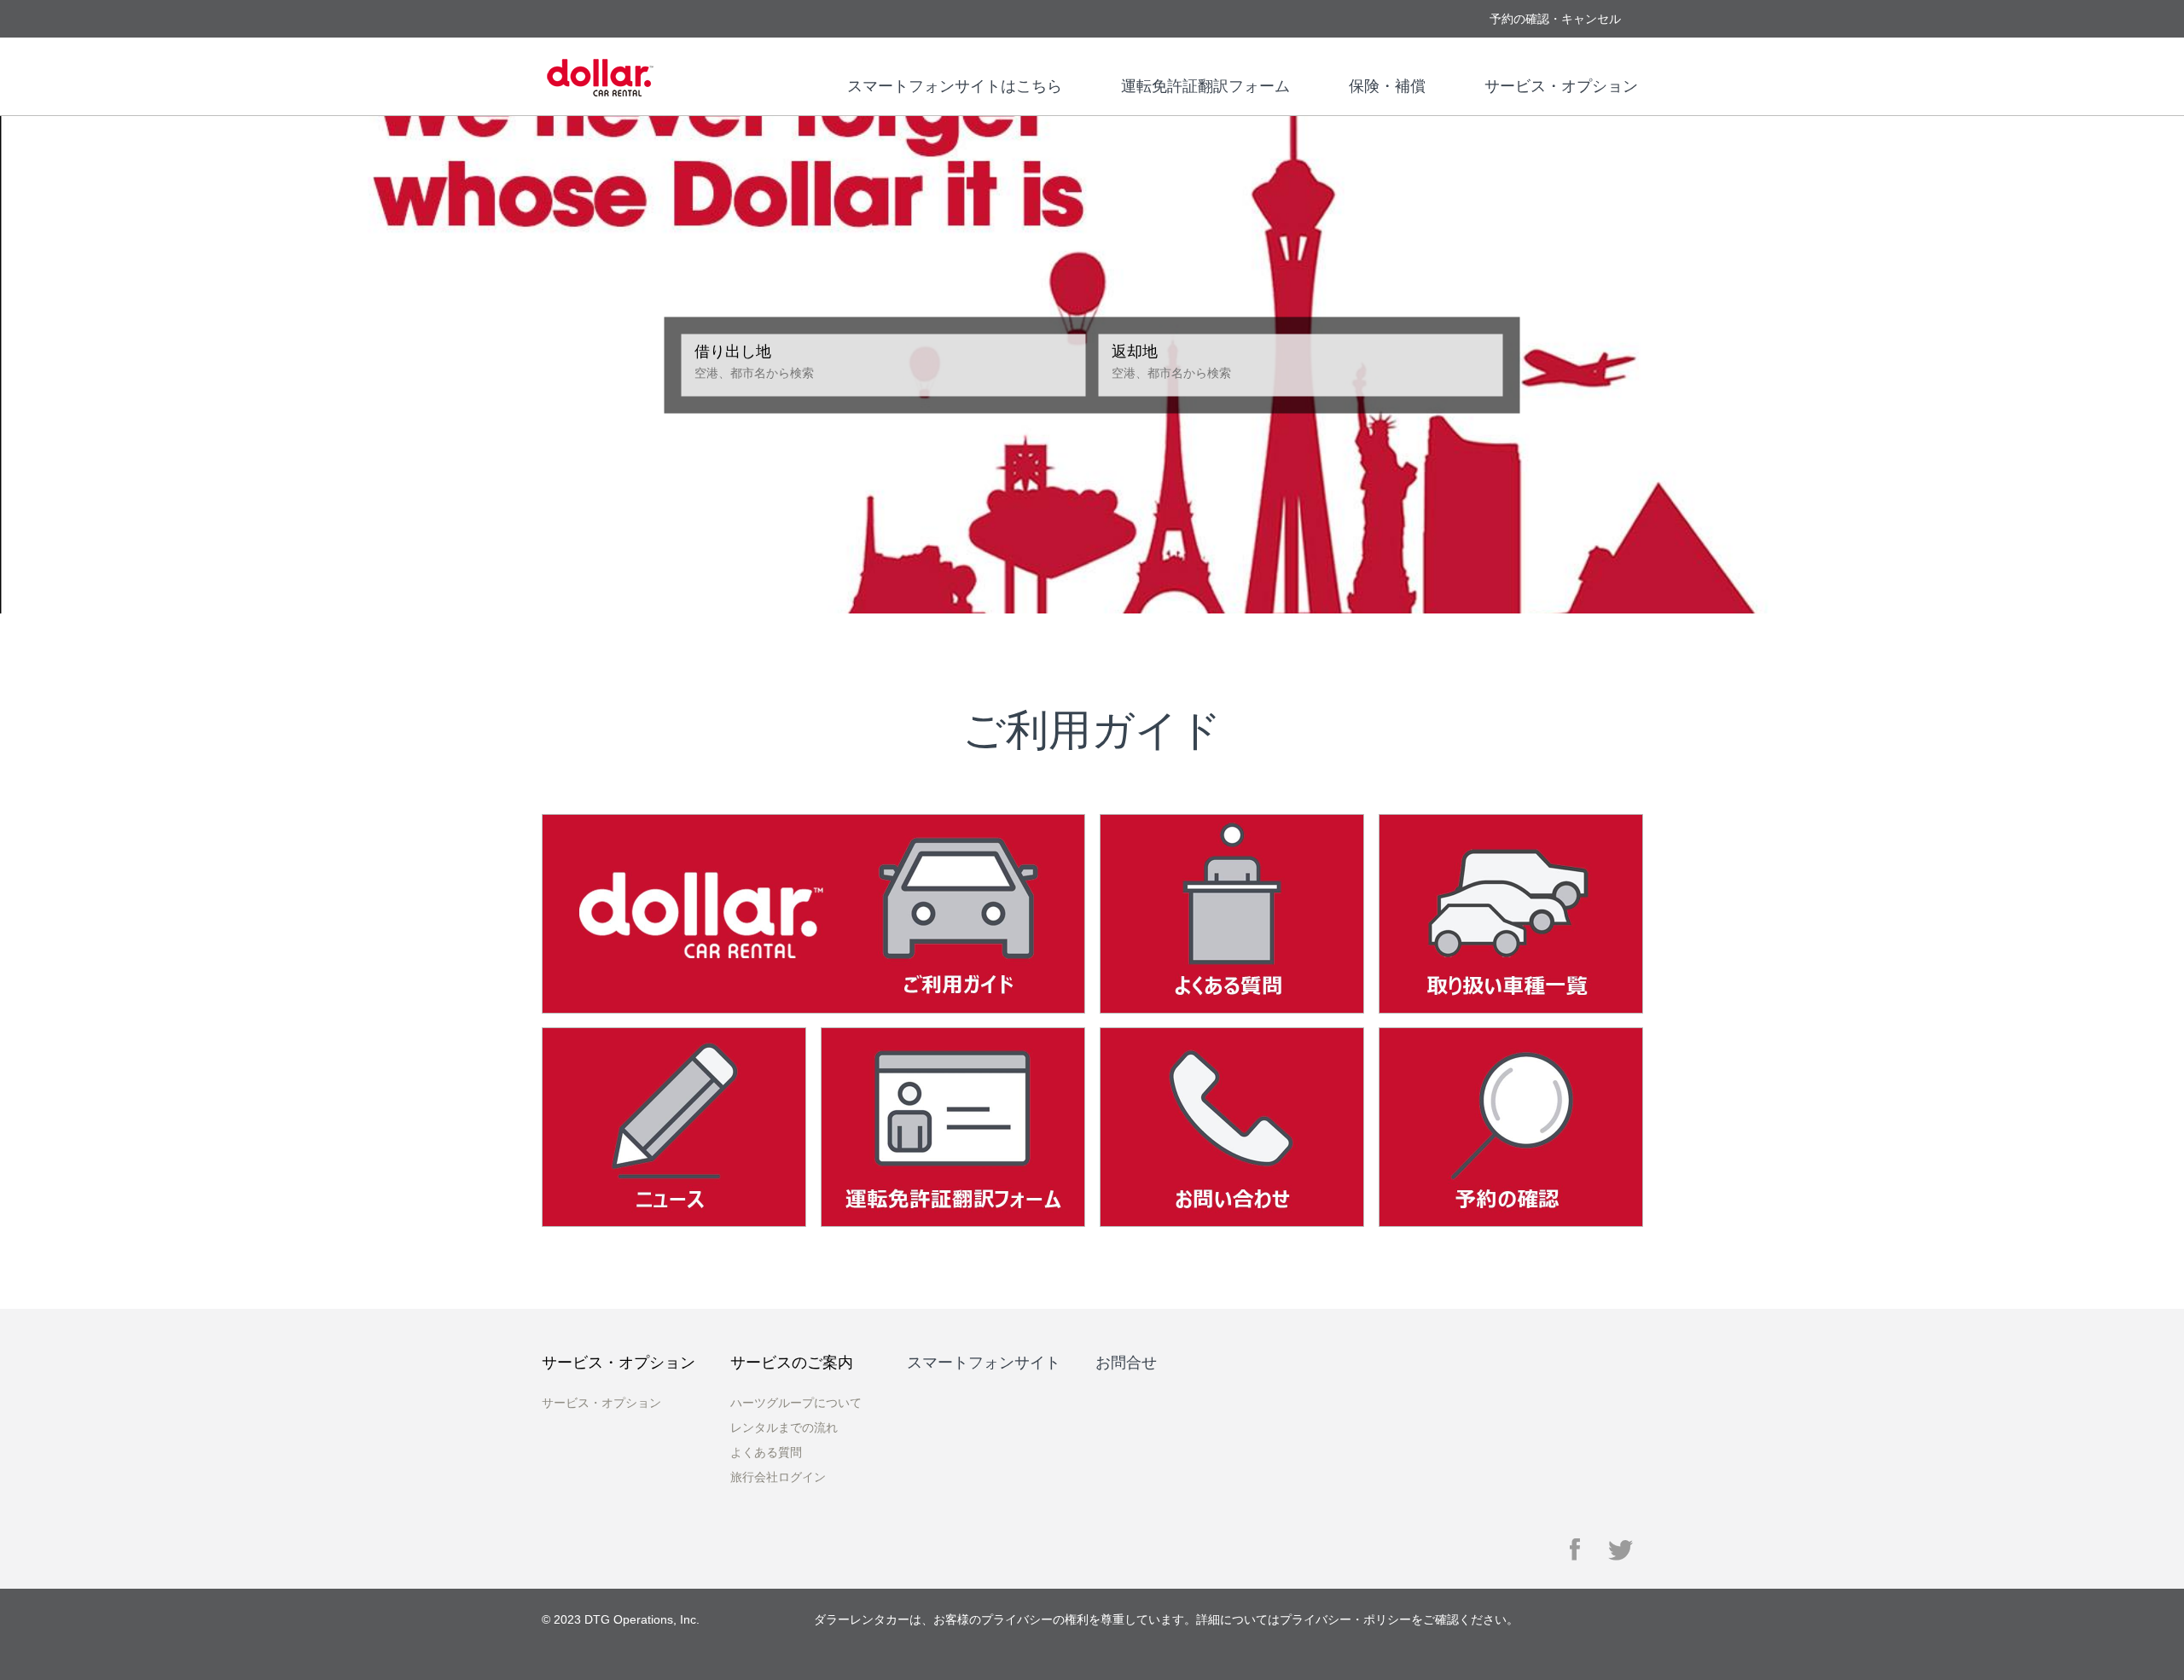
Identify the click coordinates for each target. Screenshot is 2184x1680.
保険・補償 (1387, 86)
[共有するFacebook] (1576, 1550)
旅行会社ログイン (778, 1477)
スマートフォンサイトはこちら (955, 86)
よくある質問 (766, 1452)
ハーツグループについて (796, 1403)
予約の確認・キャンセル (1555, 19)
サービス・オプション (1561, 86)
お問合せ (1126, 1363)
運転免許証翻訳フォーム (1205, 86)
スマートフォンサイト (984, 1363)
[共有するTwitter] (1621, 1550)
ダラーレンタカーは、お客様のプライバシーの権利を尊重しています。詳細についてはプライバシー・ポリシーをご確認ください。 (1166, 1619)
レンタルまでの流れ (784, 1427)
